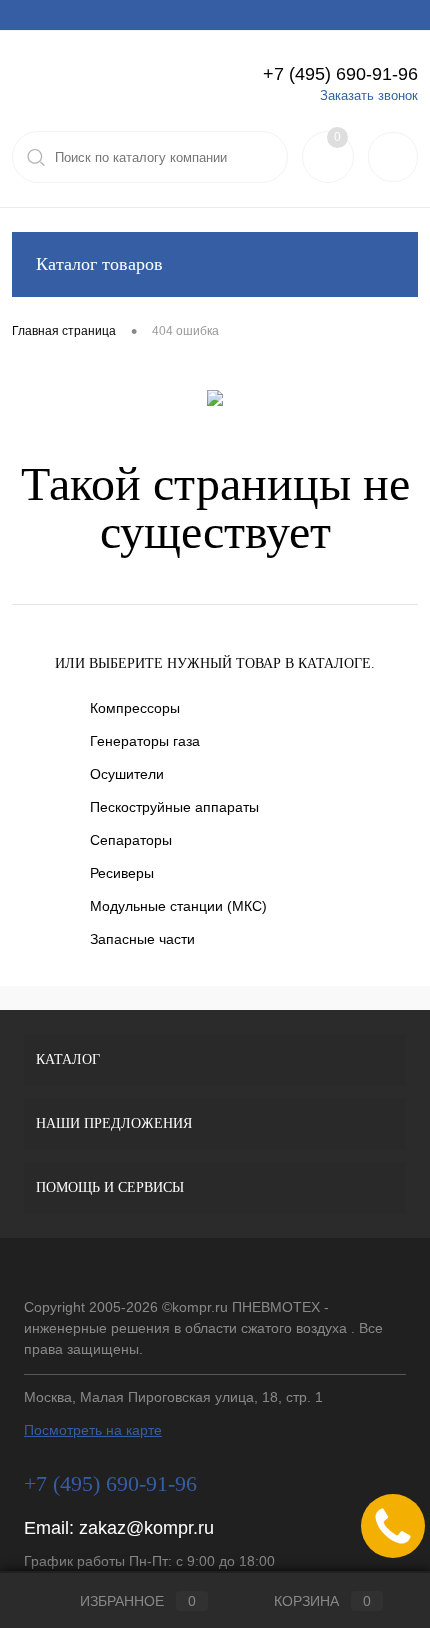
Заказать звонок (369, 95)
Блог (339, 15)
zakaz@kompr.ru (146, 1528)
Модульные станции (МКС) (178, 906)
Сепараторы (131, 840)
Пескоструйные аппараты (174, 807)
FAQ (218, 15)
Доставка (157, 15)
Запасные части (142, 939)
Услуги (30, 15)
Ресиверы (122, 873)
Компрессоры (135, 708)
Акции (90, 15)
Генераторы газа (145, 741)
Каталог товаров (99, 264)
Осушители (127, 774)
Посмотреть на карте (93, 1430)
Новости (278, 15)
